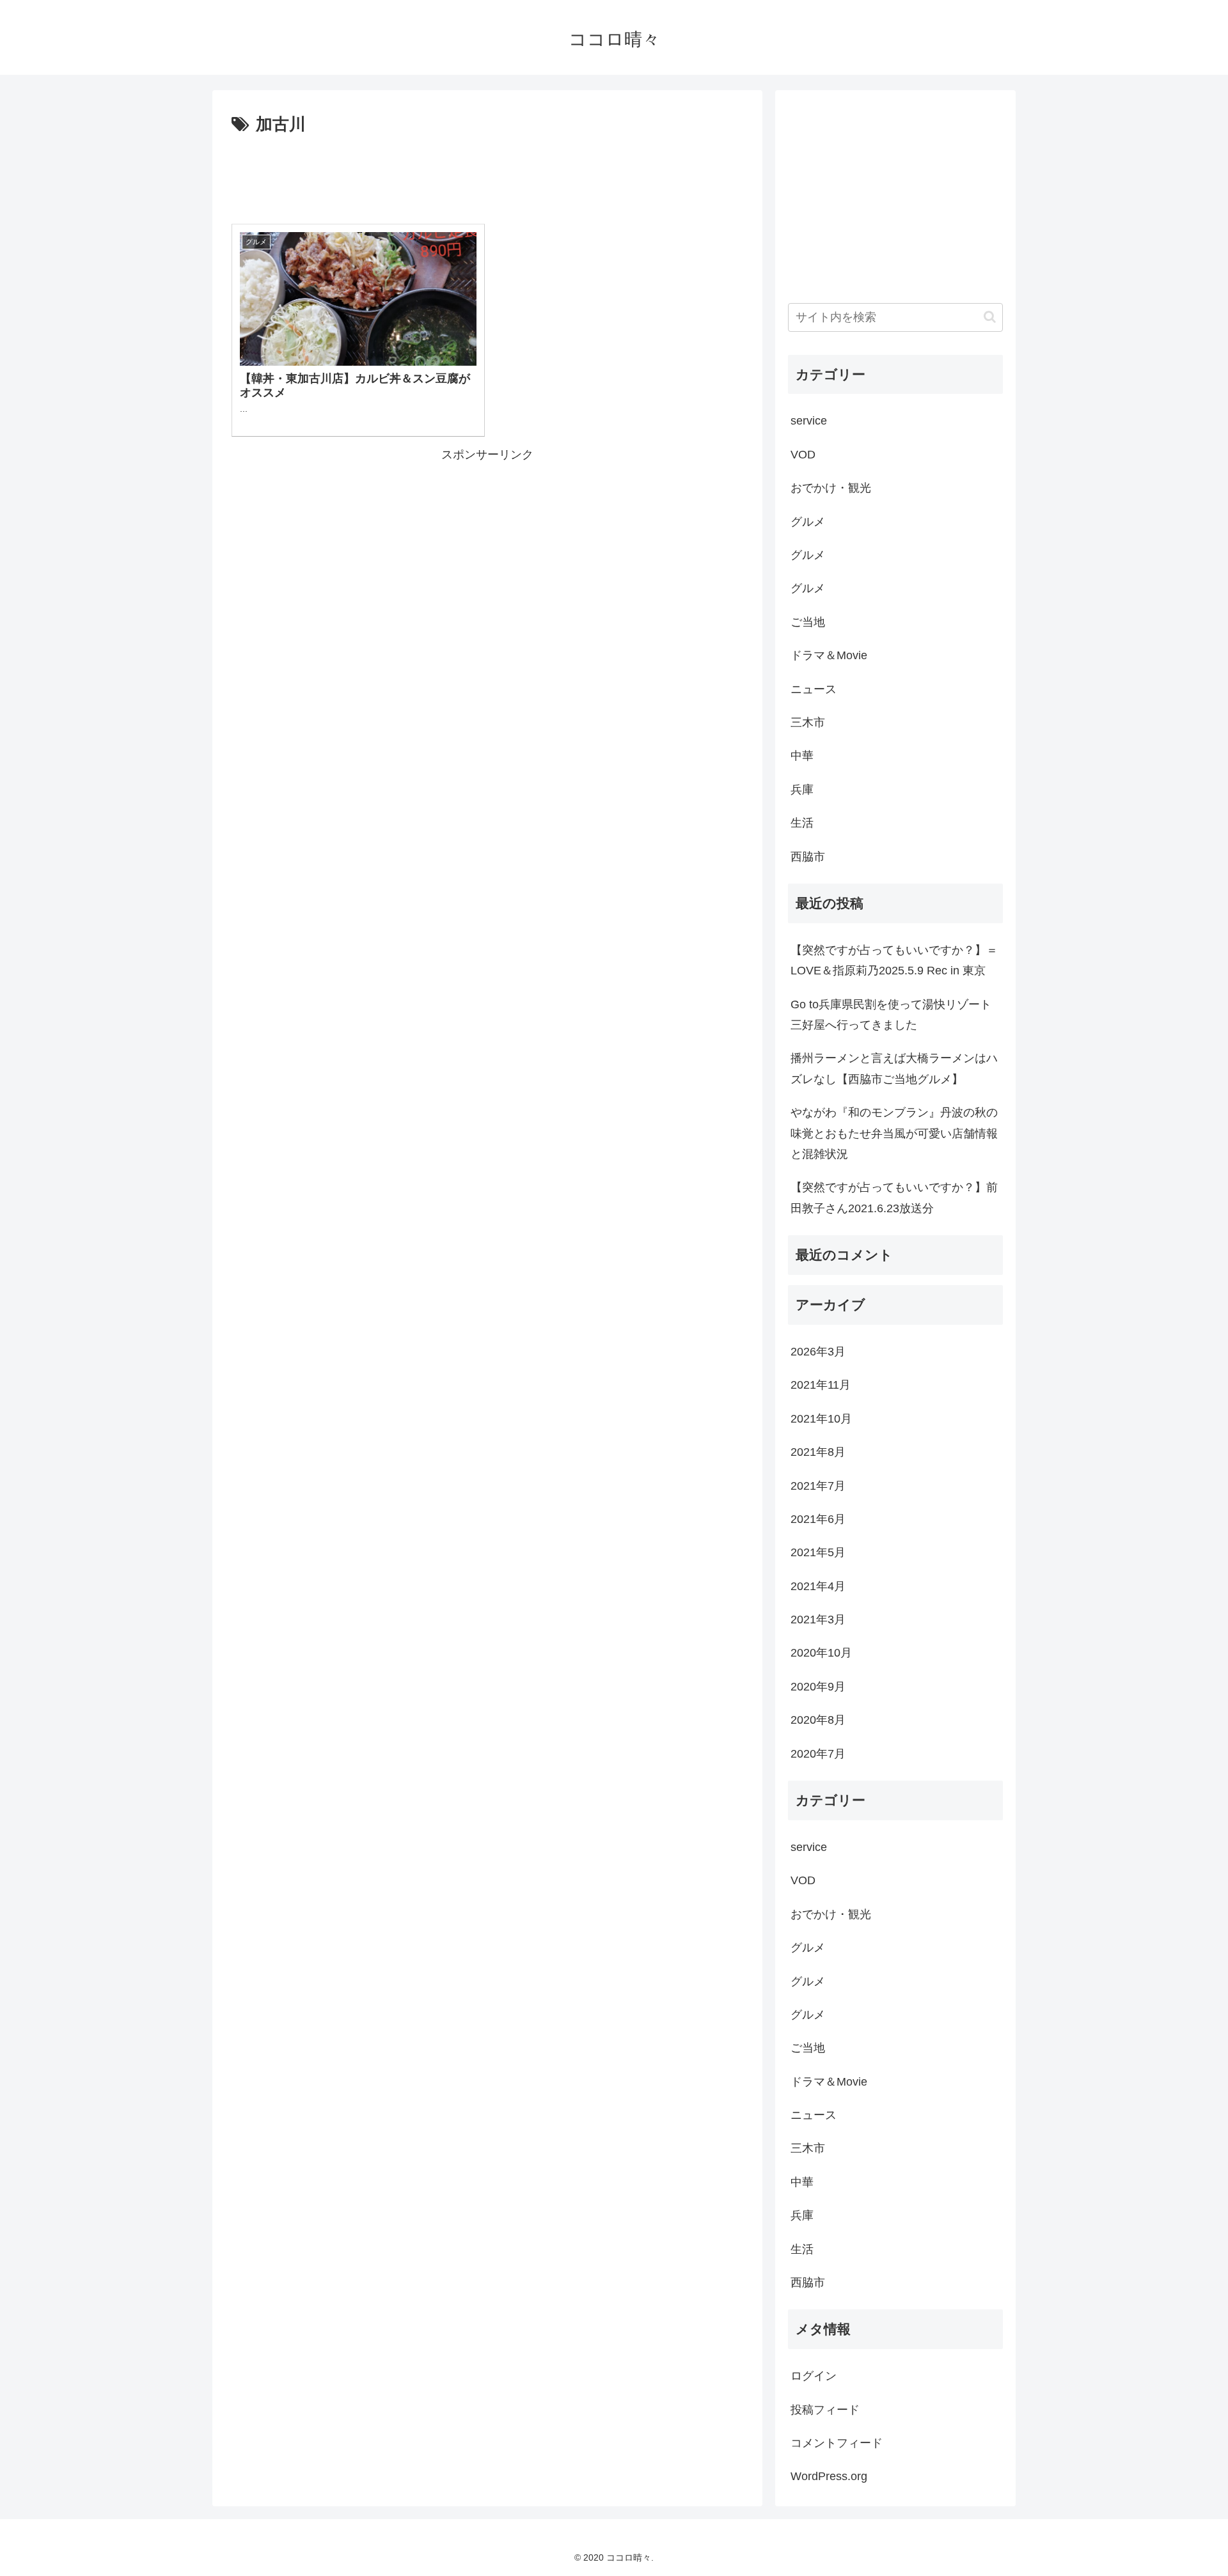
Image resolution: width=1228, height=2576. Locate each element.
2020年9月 (818, 1687)
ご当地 (808, 622)
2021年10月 (821, 1419)
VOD (803, 455)
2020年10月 (821, 1653)
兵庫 (802, 790)
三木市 (808, 722)
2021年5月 (818, 1552)
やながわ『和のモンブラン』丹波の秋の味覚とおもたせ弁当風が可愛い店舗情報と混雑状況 (894, 1133)
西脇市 (808, 857)
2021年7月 (818, 1486)
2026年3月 (818, 1352)
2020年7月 (818, 1754)
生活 (802, 823)
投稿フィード (825, 2410)
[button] (990, 317)
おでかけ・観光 (831, 488)
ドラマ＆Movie (829, 655)
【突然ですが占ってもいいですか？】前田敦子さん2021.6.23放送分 (894, 1198)
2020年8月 (818, 1720)
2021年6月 (818, 1519)
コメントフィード (837, 2443)
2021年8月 (818, 1452)
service (809, 421)
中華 (802, 756)
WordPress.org (829, 2476)
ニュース (814, 689)
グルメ (808, 522)
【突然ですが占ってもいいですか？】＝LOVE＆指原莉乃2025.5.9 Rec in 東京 (894, 960)
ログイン (814, 2376)
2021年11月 (821, 1385)
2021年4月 (818, 1586)
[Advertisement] (487, 175)
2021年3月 (818, 1620)
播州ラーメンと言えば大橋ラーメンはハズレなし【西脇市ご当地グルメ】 (894, 1068)
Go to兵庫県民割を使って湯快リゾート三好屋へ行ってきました (891, 1015)
